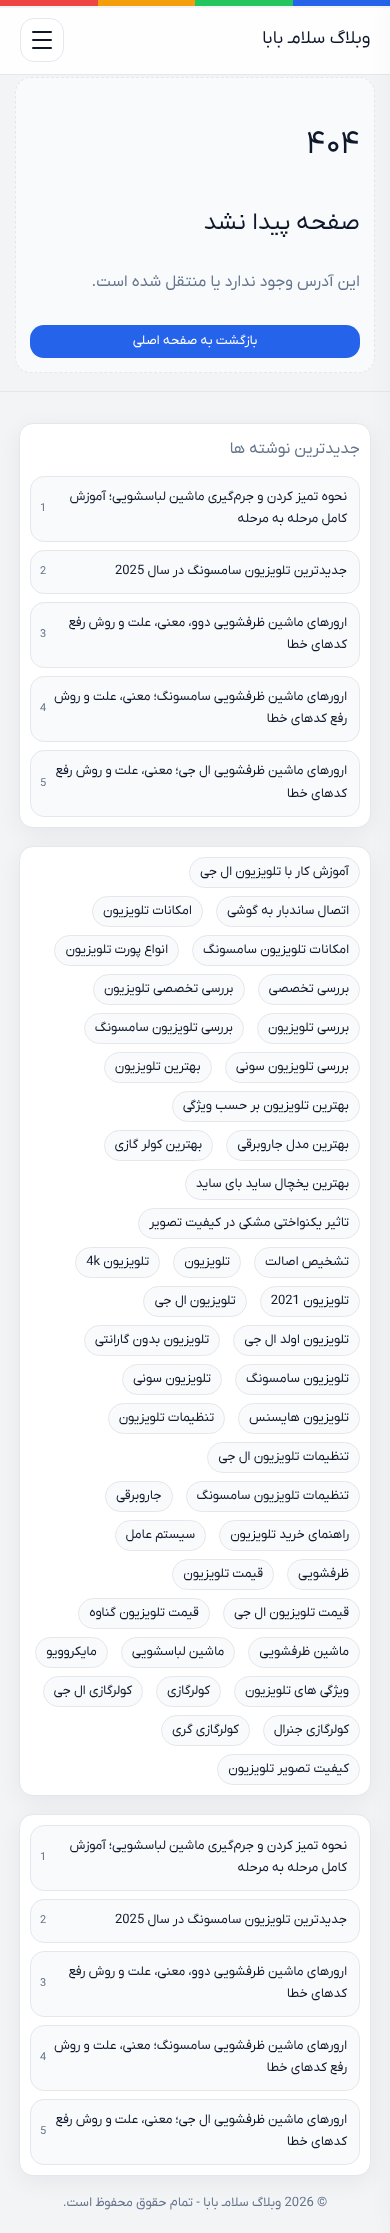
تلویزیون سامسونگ (297, 1379)
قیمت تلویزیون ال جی (291, 1613)
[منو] (42, 40)
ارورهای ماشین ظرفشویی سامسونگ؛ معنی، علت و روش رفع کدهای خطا (200, 708)
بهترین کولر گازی (159, 1145)
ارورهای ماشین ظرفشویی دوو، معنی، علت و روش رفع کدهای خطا (207, 634)
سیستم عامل (161, 1535)
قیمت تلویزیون (223, 1574)
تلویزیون (207, 1262)
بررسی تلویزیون (308, 1028)
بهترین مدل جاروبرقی (293, 1145)
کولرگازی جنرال (311, 1730)
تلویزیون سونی (172, 1379)
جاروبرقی (139, 1496)
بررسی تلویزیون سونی (292, 1067)
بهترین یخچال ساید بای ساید (272, 1184)
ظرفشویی (323, 1574)
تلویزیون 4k (117, 1262)
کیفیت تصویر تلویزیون (288, 1769)
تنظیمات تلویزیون (166, 1418)
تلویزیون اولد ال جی (296, 1340)
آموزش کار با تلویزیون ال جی (274, 872)
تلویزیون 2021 (310, 1301)
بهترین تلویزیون (158, 1067)
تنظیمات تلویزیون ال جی (283, 1457)
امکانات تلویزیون (147, 911)
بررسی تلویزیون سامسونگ (164, 1028)
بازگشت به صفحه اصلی (195, 341)
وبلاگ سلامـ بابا (316, 39)
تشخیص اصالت (307, 1262)
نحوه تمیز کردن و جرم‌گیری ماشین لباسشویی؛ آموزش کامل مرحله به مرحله (208, 508)
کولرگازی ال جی (93, 1691)
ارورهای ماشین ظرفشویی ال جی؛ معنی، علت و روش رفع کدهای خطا (202, 782)
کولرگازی (188, 1691)
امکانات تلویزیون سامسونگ (276, 950)
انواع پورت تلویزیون (116, 950)
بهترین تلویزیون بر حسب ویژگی (266, 1106)
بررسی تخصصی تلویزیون (169, 989)
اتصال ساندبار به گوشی (288, 911)
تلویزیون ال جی (194, 1301)
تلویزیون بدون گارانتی (152, 1340)
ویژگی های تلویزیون (297, 1691)
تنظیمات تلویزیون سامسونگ (273, 1496)
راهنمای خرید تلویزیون (289, 1535)
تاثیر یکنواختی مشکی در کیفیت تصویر (249, 1223)
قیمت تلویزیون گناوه (144, 1613)
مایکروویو (71, 1652)
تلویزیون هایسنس (299, 1418)
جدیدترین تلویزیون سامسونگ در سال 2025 (231, 571)
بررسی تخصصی (309, 989)
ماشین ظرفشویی (304, 1652)
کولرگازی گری (205, 1730)
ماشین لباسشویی (178, 1652)
